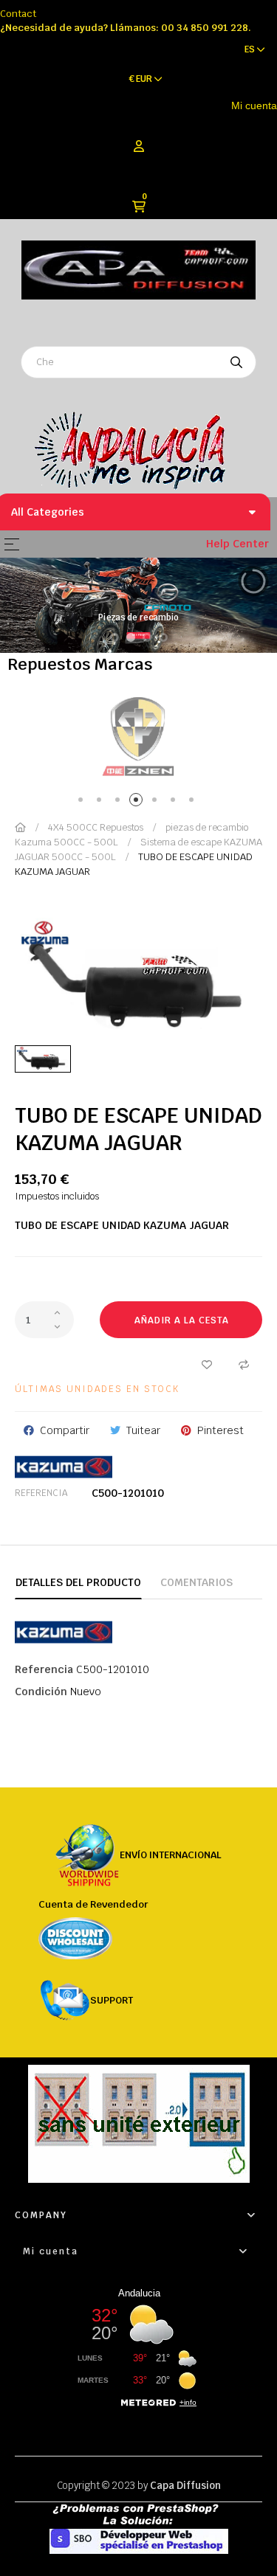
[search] (236, 362)
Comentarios (196, 1582)
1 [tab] (83, 802)
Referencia (41, 1493)
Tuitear (143, 1430)
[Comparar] (244, 1364)
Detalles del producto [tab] (78, 1582)
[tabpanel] (138, 736)
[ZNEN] (138, 736)
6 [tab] (175, 802)
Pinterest (220, 1430)
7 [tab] (194, 802)
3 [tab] (120, 802)
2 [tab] (102, 802)
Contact (18, 14)
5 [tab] (157, 802)
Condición (41, 1692)
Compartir (65, 1430)
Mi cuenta (254, 105)
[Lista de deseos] (207, 1364)
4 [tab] (138, 802)
